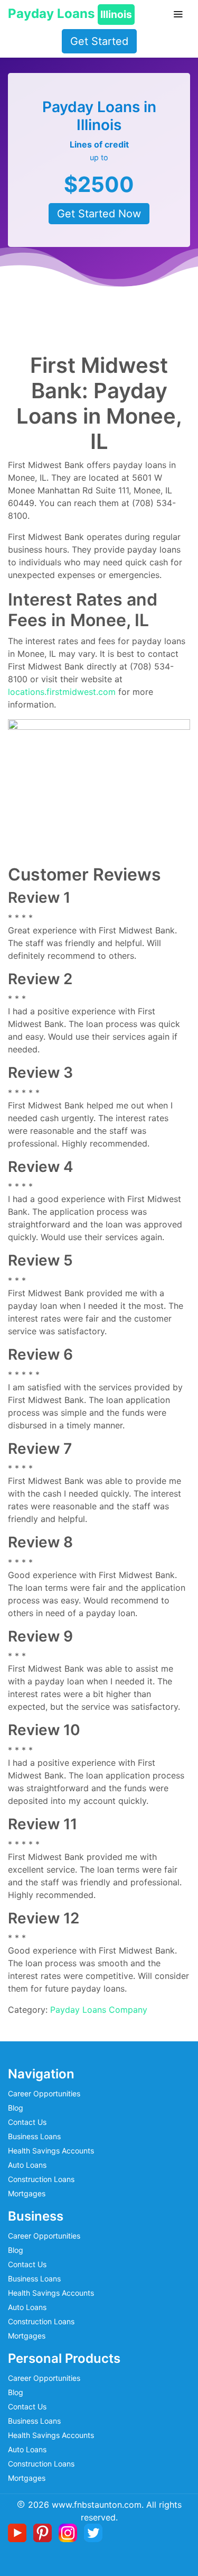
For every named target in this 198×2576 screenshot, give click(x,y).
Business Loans (34, 2136)
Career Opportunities (44, 2093)
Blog (16, 2108)
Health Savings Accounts (51, 2151)
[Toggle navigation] (178, 14)
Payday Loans (70, 13)
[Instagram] (70, 2532)
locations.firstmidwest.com (62, 692)
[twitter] (93, 2532)
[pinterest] (45, 2532)
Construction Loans (41, 2179)
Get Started (99, 41)
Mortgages (27, 2193)
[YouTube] (19, 2532)
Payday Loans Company (99, 2010)
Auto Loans (27, 2165)
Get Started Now (99, 214)
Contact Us (27, 2122)
